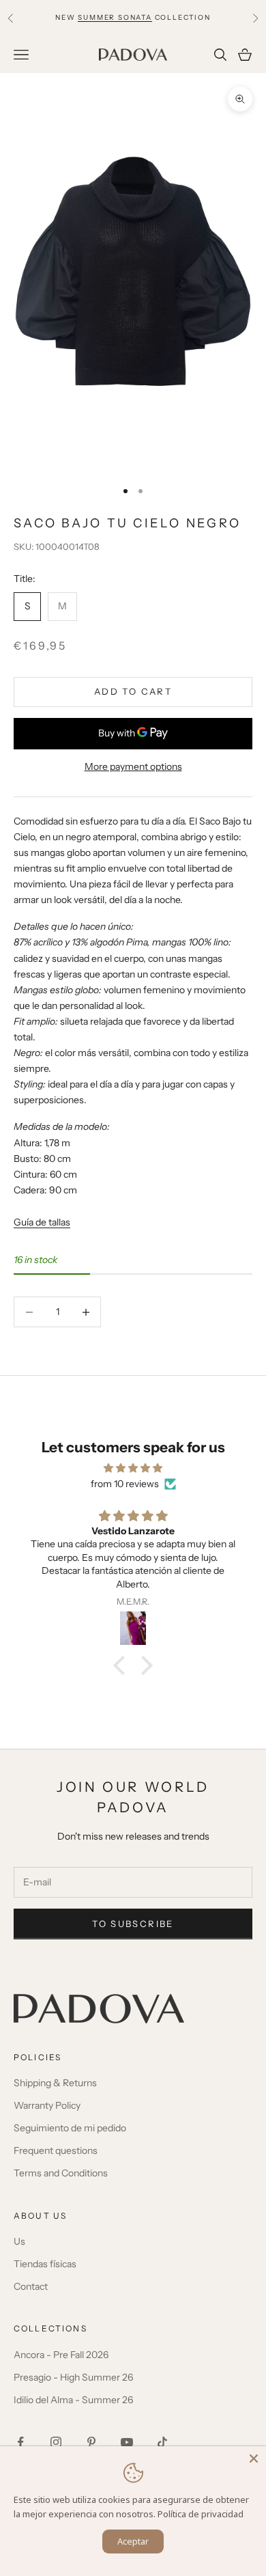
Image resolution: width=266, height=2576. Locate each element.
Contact (31, 2286)
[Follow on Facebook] (20, 2442)
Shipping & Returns (55, 2083)
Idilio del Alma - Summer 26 (73, 2400)
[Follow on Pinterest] (91, 2442)
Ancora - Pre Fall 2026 (61, 2355)
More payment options (133, 766)
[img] (133, 1468)
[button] (123, 1665)
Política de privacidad (201, 2514)
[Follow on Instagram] (56, 2442)
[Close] (254, 2459)
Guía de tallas (42, 1222)
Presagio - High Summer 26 (73, 2377)
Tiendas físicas (45, 2264)
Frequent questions (56, 2150)
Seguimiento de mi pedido (70, 2128)
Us (19, 2241)
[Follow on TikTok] (162, 2442)
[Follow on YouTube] (127, 2442)
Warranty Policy (47, 2105)
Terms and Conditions (61, 2173)
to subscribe (133, 1924)
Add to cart (133, 691)
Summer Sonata (115, 17)
